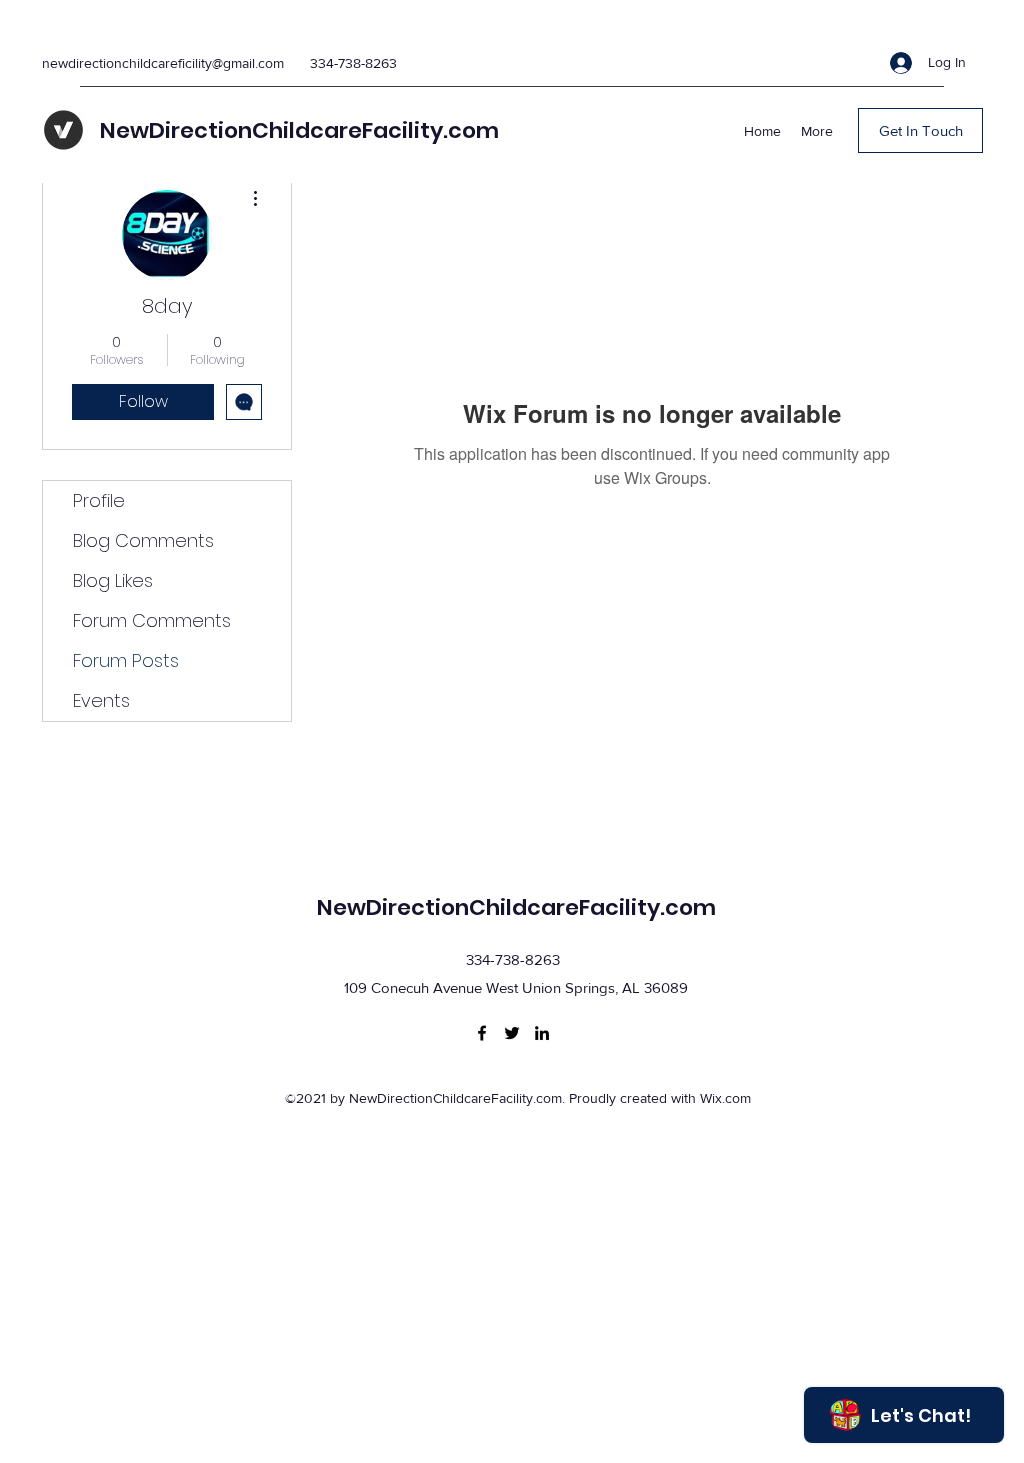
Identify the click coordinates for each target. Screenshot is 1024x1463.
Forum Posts (126, 660)
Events (101, 700)
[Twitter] (512, 1033)
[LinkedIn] (542, 1033)
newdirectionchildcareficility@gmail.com (163, 63)
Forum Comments (152, 620)
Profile (99, 500)
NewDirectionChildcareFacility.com (299, 130)
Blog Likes (113, 580)
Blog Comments (143, 540)
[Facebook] (482, 1033)
